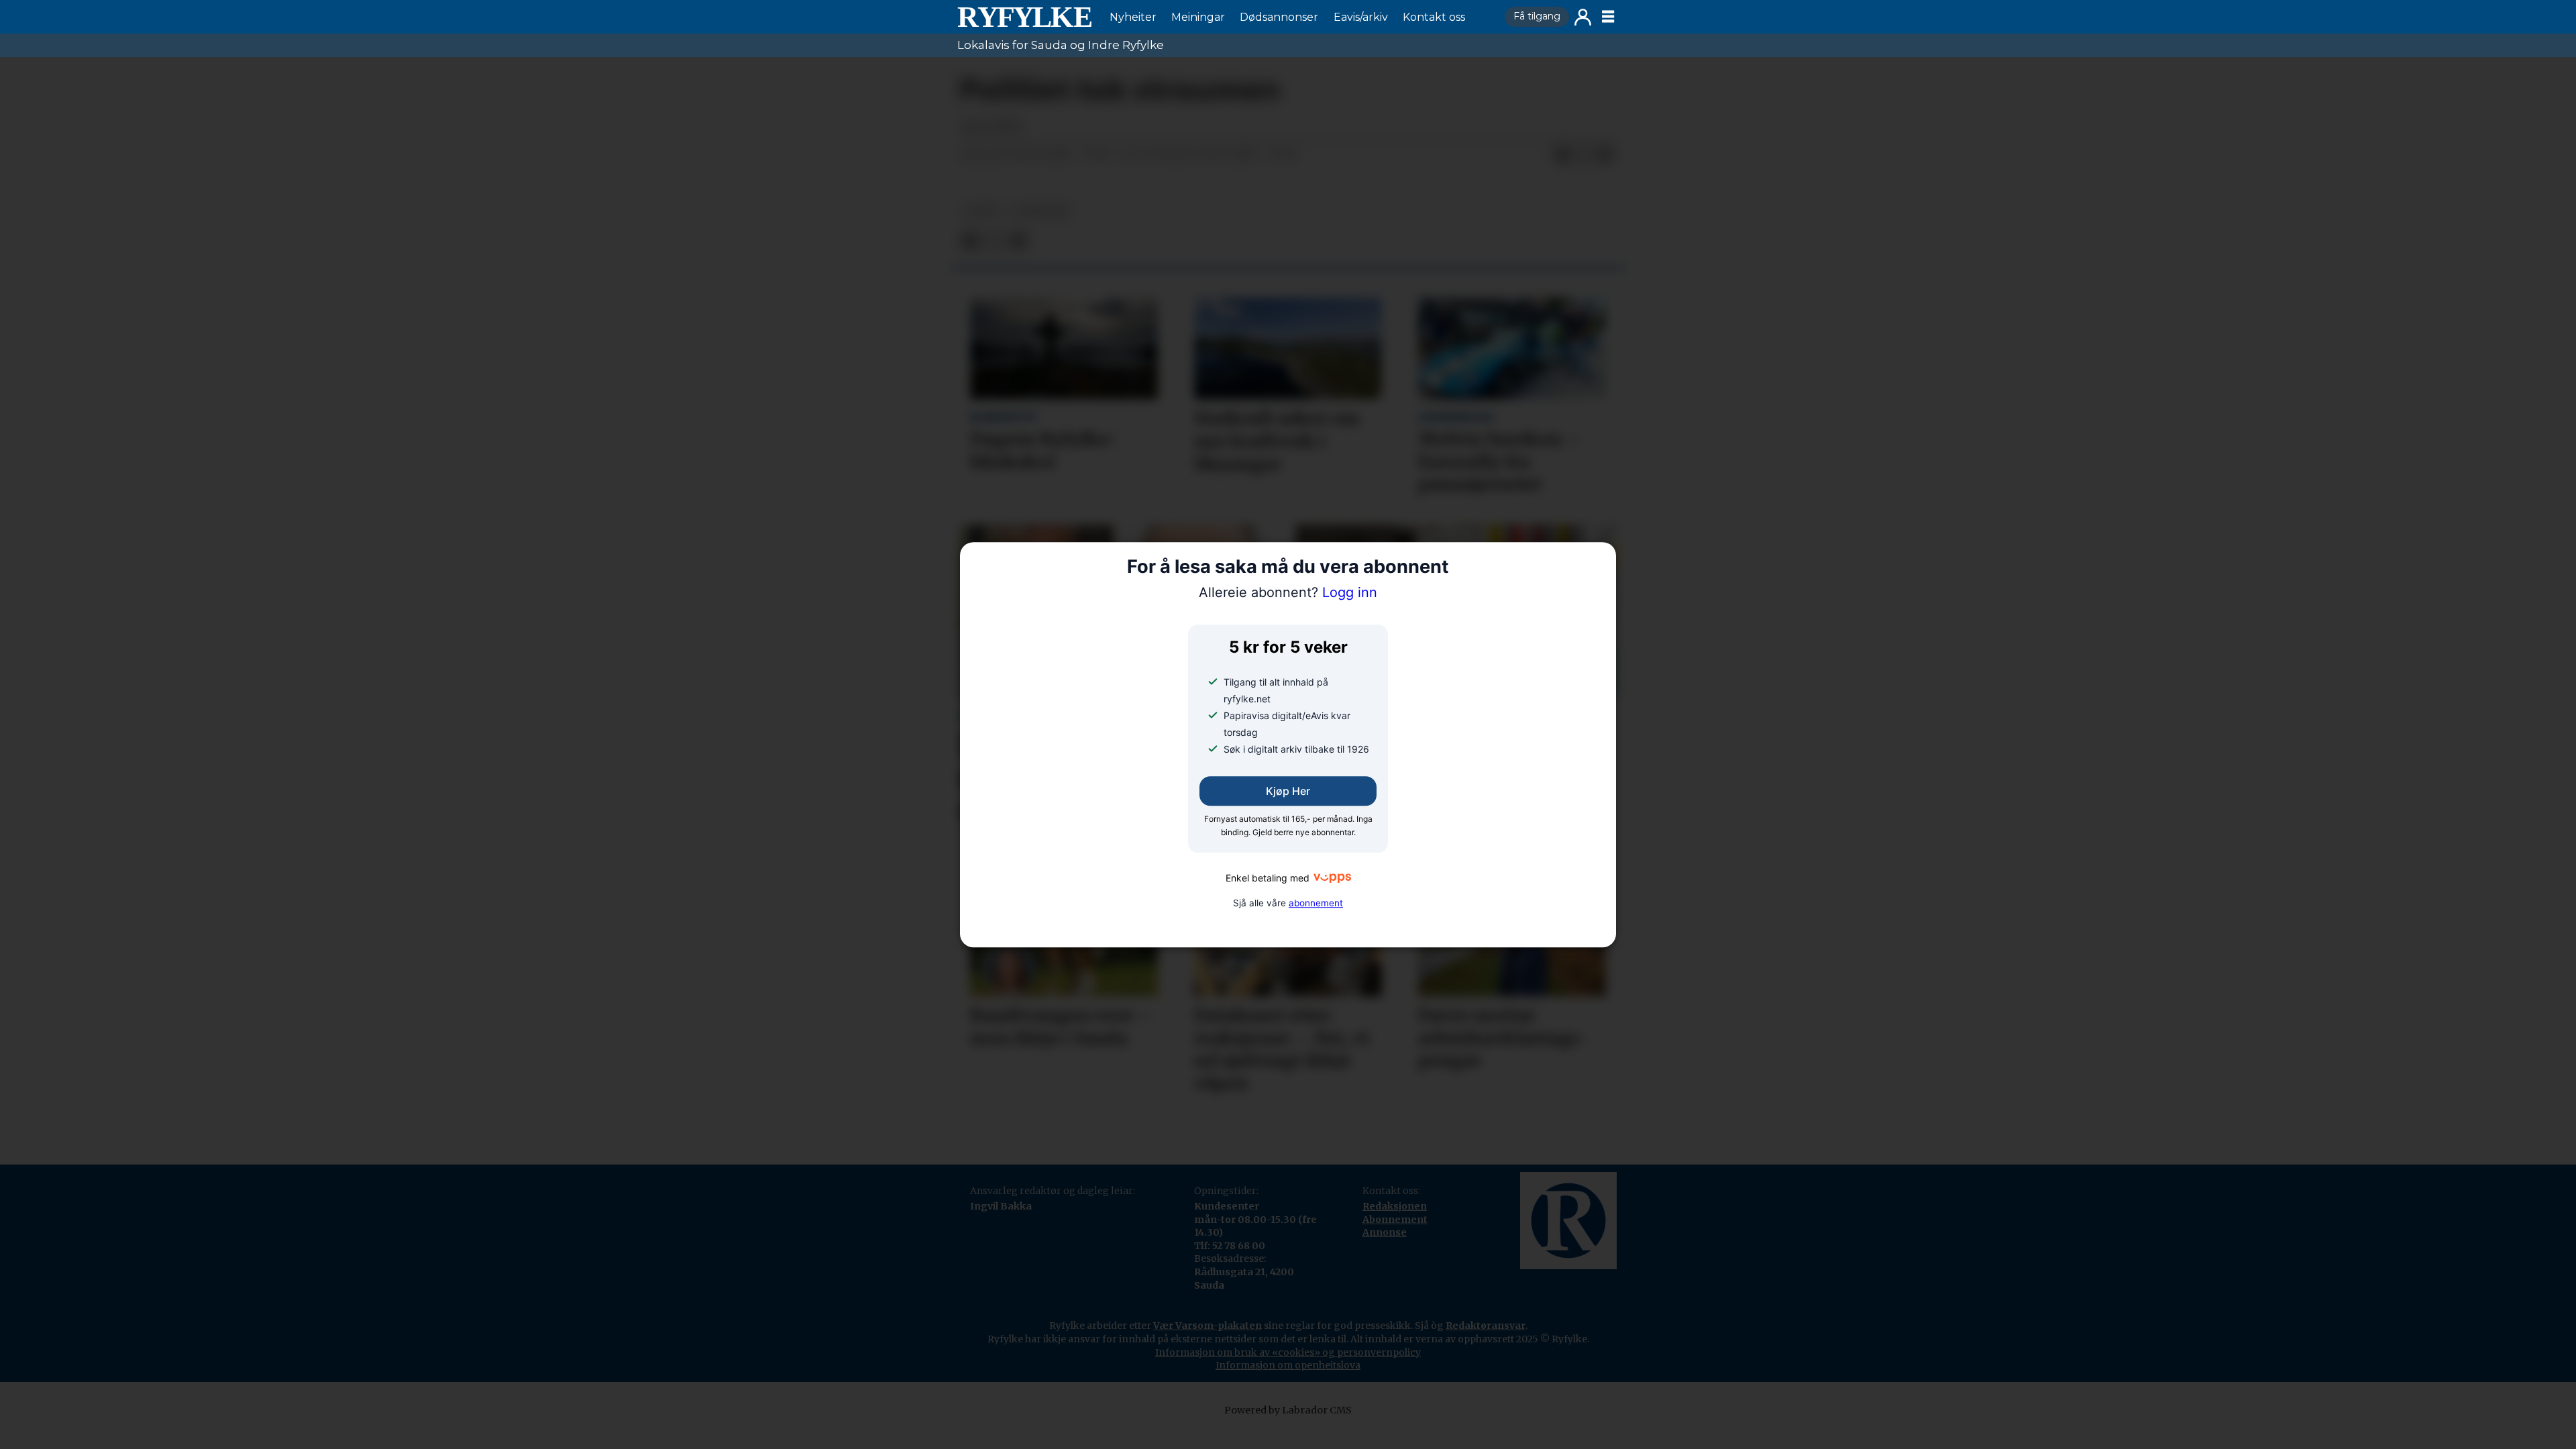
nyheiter (1041, 211)
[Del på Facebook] (1562, 155)
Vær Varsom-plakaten (1207, 1326)
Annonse (1385, 1232)
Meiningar (1198, 17)
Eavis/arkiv (1361, 17)
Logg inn (1583, 17)
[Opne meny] (1608, 17)
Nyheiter (1133, 17)
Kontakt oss (1434, 17)
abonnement (1316, 903)
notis (982, 211)
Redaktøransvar (1486, 1326)
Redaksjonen (1395, 1206)
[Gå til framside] (1024, 17)
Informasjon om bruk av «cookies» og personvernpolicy (1288, 1352)
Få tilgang (1537, 16)
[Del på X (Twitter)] (1584, 155)
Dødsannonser (1279, 17)
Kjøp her (1288, 792)
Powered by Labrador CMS (1288, 1410)
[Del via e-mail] (1605, 155)
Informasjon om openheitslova (1288, 1365)
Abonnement (1395, 1220)
